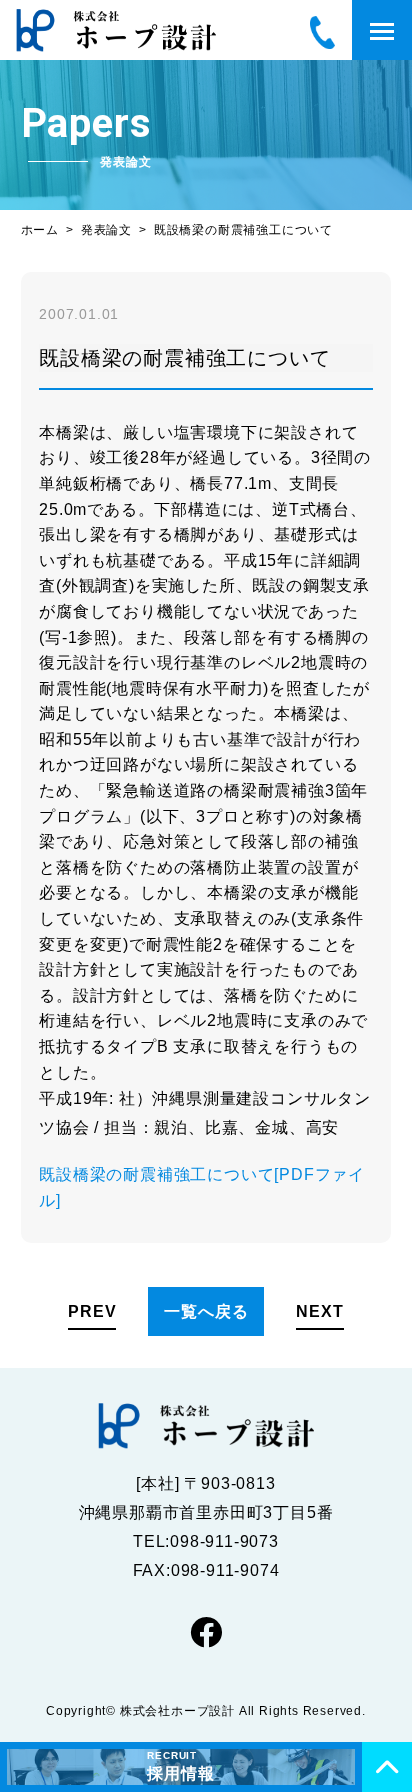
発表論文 (106, 230)
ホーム (40, 230)
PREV (92, 1311)
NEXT (319, 1311)
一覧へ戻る (206, 1311)
